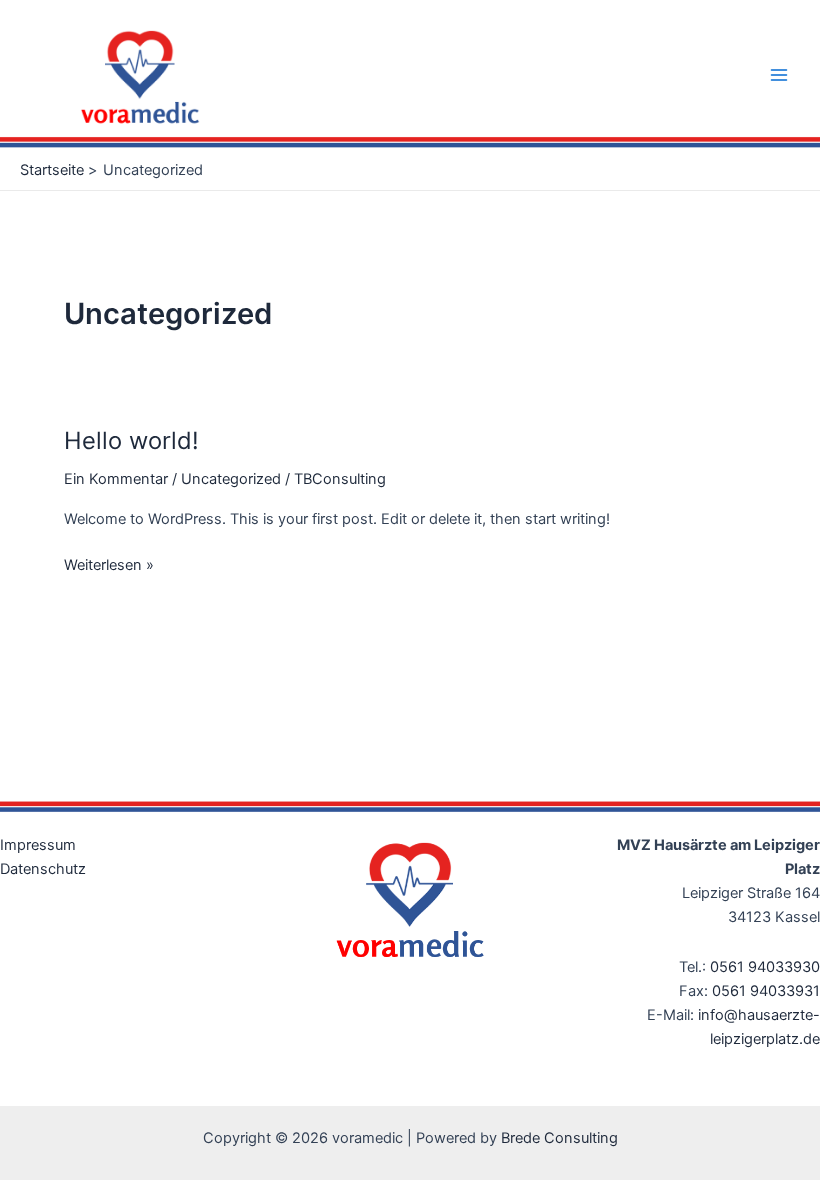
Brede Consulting (559, 1138)
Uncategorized (231, 479)
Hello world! (131, 440)
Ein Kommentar (116, 479)
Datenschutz (43, 869)
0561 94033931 (766, 991)
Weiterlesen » (109, 563)
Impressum (38, 845)
